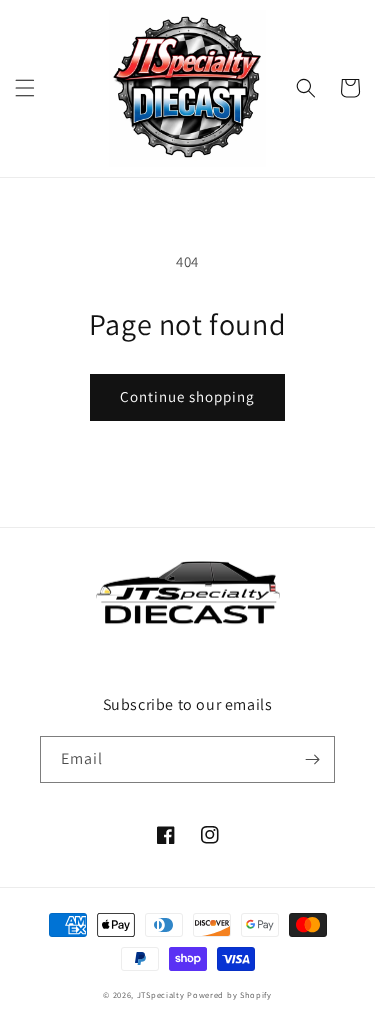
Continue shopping (187, 396)
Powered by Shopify (229, 994)
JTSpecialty (161, 994)
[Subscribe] (312, 759)
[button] (25, 88)
